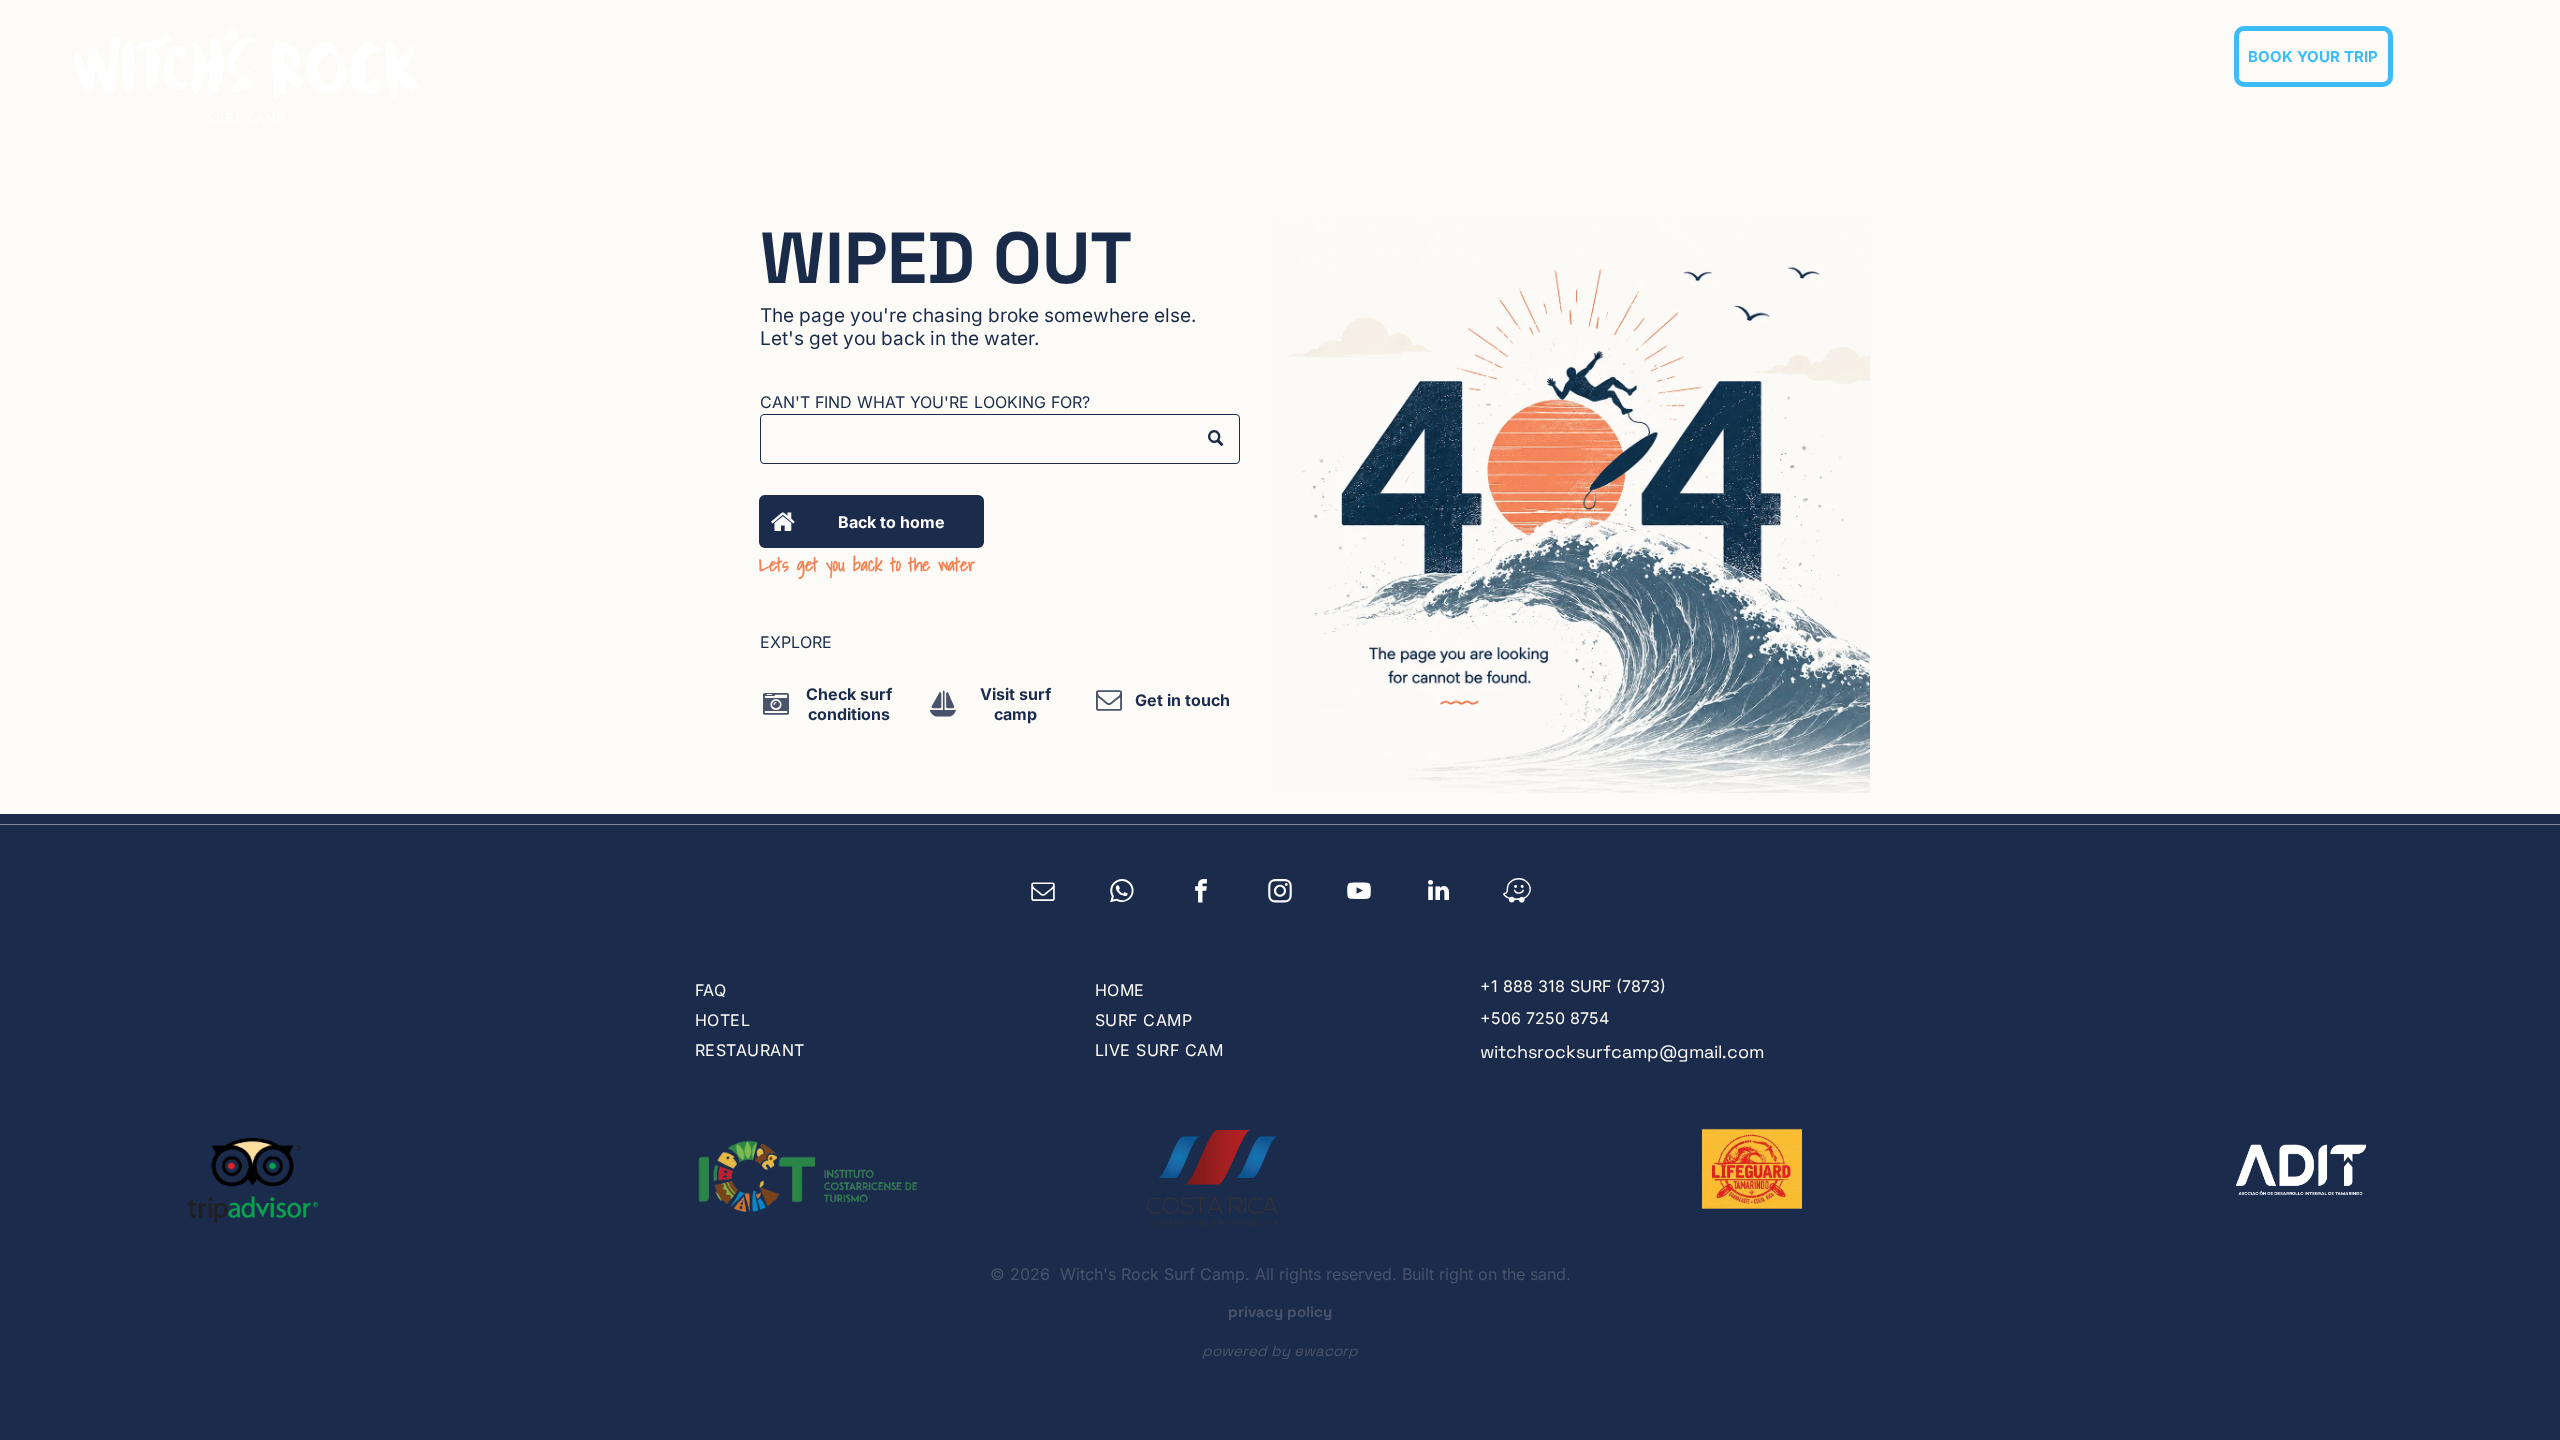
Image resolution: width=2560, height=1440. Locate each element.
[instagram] (1280, 893)
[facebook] (1201, 893)
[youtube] (1359, 893)
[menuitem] (1550, 56)
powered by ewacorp (1280, 1350)
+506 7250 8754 (1544, 1018)
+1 (1489, 986)
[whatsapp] (1122, 893)
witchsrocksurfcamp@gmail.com (1622, 1051)
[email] (1043, 893)
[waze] (1517, 893)
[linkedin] (1438, 893)
